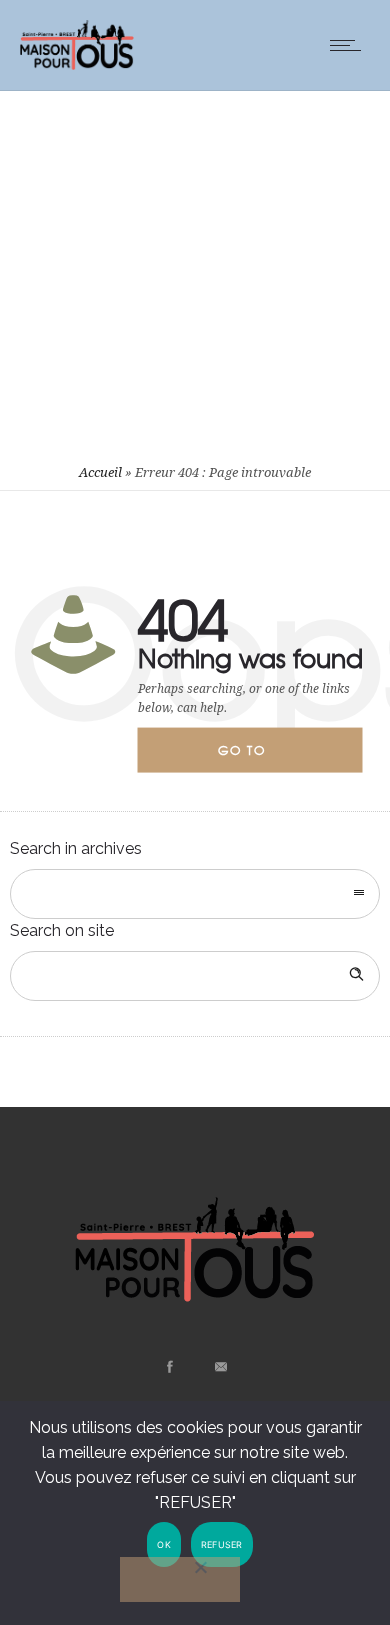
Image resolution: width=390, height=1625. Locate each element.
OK (164, 1544)
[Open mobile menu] (350, 45)
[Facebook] (169, 1367)
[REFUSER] (180, 1579)
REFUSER (222, 1544)
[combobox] (195, 894)
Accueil (100, 472)
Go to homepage (259, 757)
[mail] (220, 1367)
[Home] (77, 64)
